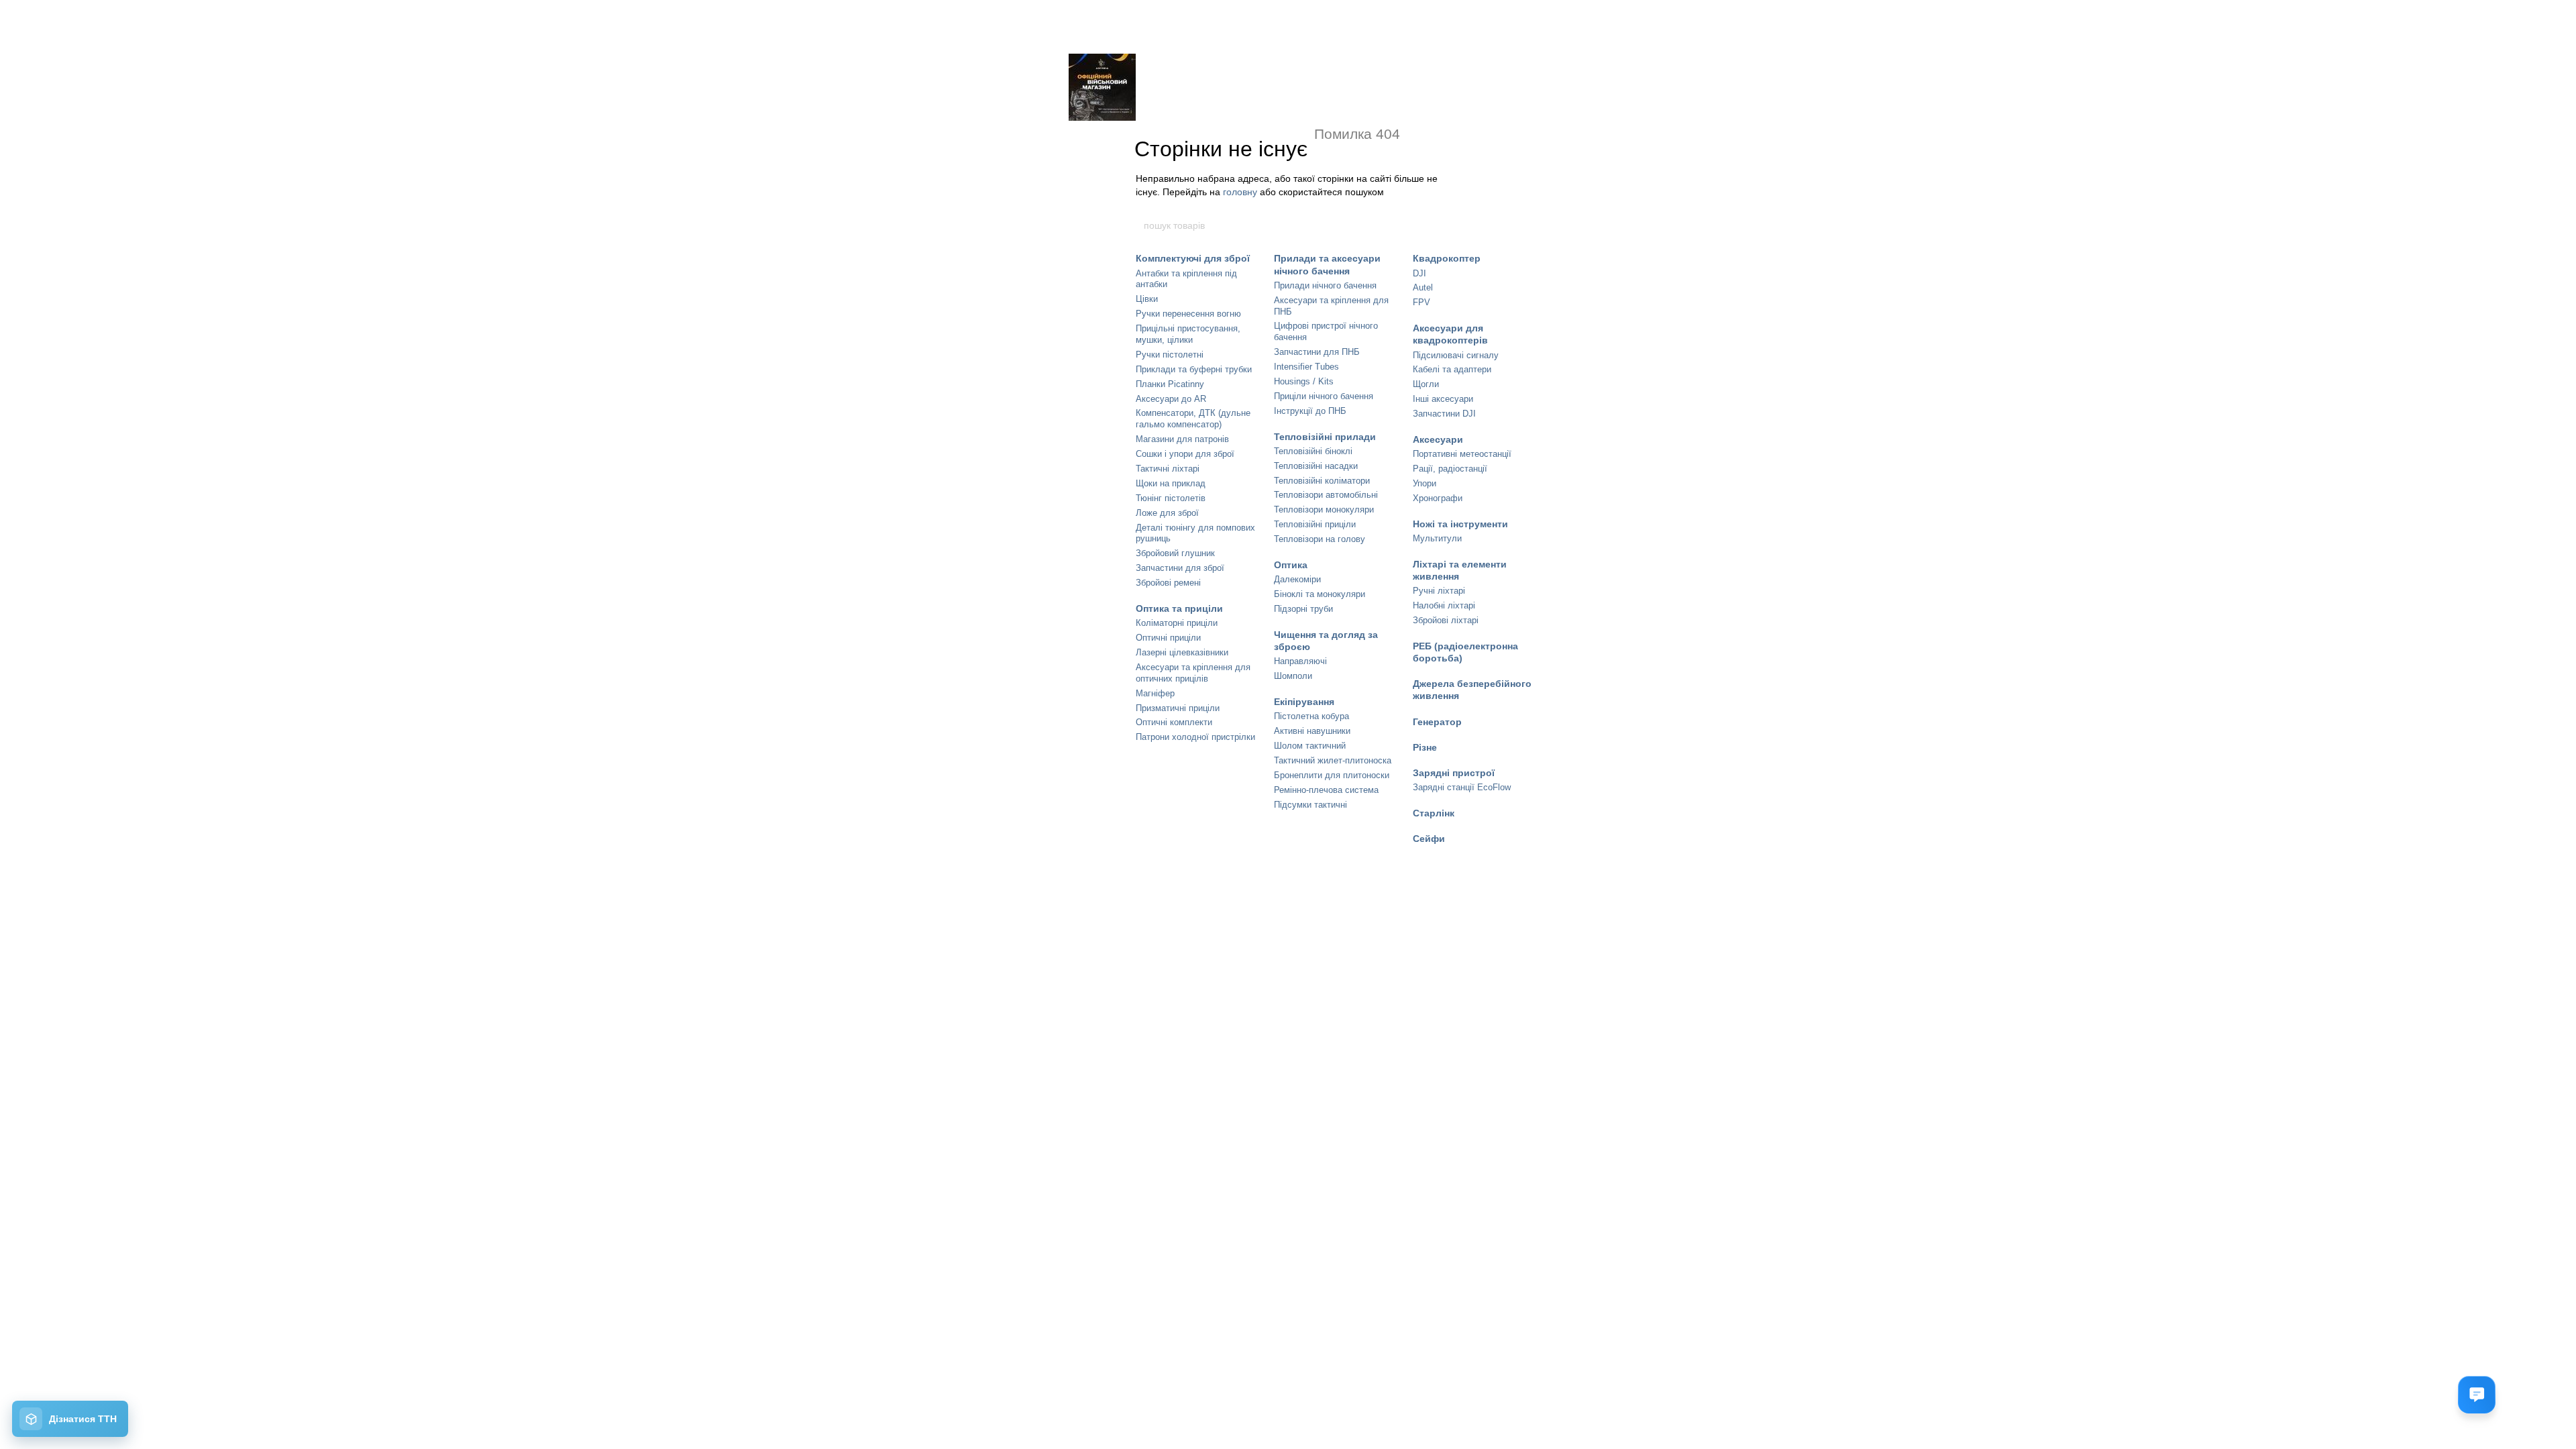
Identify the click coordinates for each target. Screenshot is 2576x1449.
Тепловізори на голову (1320, 539)
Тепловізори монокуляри (1324, 509)
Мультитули (1437, 538)
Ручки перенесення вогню (1188, 314)
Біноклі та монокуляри (1320, 594)
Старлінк (1434, 813)
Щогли (1426, 384)
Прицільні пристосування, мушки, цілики (1188, 334)
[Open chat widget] (2477, 1395)
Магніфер (1155, 693)
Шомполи (1293, 676)
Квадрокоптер (1447, 258)
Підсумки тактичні (1310, 805)
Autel (1423, 287)
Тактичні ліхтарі (1168, 469)
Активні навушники (1312, 731)
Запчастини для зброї (1180, 568)
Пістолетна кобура (1311, 716)
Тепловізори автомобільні (1326, 495)
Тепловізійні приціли (1315, 524)
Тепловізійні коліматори (1322, 481)
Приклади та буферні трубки (1194, 369)
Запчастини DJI (1444, 414)
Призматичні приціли (1178, 708)
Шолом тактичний (1310, 746)
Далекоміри (1297, 579)
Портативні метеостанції (1462, 454)
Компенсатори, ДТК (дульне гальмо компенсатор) (1193, 419)
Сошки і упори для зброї (1185, 454)
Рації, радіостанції (1450, 469)
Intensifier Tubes (1306, 367)
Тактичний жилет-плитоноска (1333, 760)
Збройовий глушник (1175, 553)
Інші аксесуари (1443, 399)
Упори (1425, 483)
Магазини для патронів (1182, 439)
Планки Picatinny (1170, 384)
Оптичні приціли (1168, 638)
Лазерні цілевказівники (1182, 652)
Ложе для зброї (1167, 513)
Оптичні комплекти (1174, 722)
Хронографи (1438, 498)
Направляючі (1300, 661)
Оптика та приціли (1179, 608)
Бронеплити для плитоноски (1332, 775)
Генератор (1437, 722)
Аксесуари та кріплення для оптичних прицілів (1193, 673)
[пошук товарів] (1434, 225)
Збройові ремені (1168, 583)
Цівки (1147, 299)
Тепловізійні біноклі (1313, 451)
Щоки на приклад (1171, 483)
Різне (1425, 747)
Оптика (1291, 565)
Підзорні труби (1303, 609)
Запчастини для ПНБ (1317, 352)
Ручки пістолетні (1170, 355)
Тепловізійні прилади (1325, 437)
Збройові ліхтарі (1446, 620)
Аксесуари (1438, 439)
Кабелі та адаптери (1452, 369)
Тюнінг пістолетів (1171, 498)
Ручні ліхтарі (1439, 591)
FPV (1421, 302)
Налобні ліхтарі (1444, 605)
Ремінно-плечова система (1326, 790)
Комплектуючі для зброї (1193, 258)
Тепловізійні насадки (1316, 466)
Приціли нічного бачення (1324, 396)
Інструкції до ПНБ (1310, 411)
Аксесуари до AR (1171, 399)
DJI (1419, 273)
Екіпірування (1304, 702)
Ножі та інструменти (1460, 524)
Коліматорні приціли (1177, 623)
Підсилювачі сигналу (1456, 355)
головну (1240, 192)
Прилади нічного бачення (1325, 285)
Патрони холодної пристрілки (1195, 737)
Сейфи (1429, 839)
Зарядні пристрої (1454, 773)
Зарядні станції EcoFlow (1462, 787)
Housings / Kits (1304, 381)
